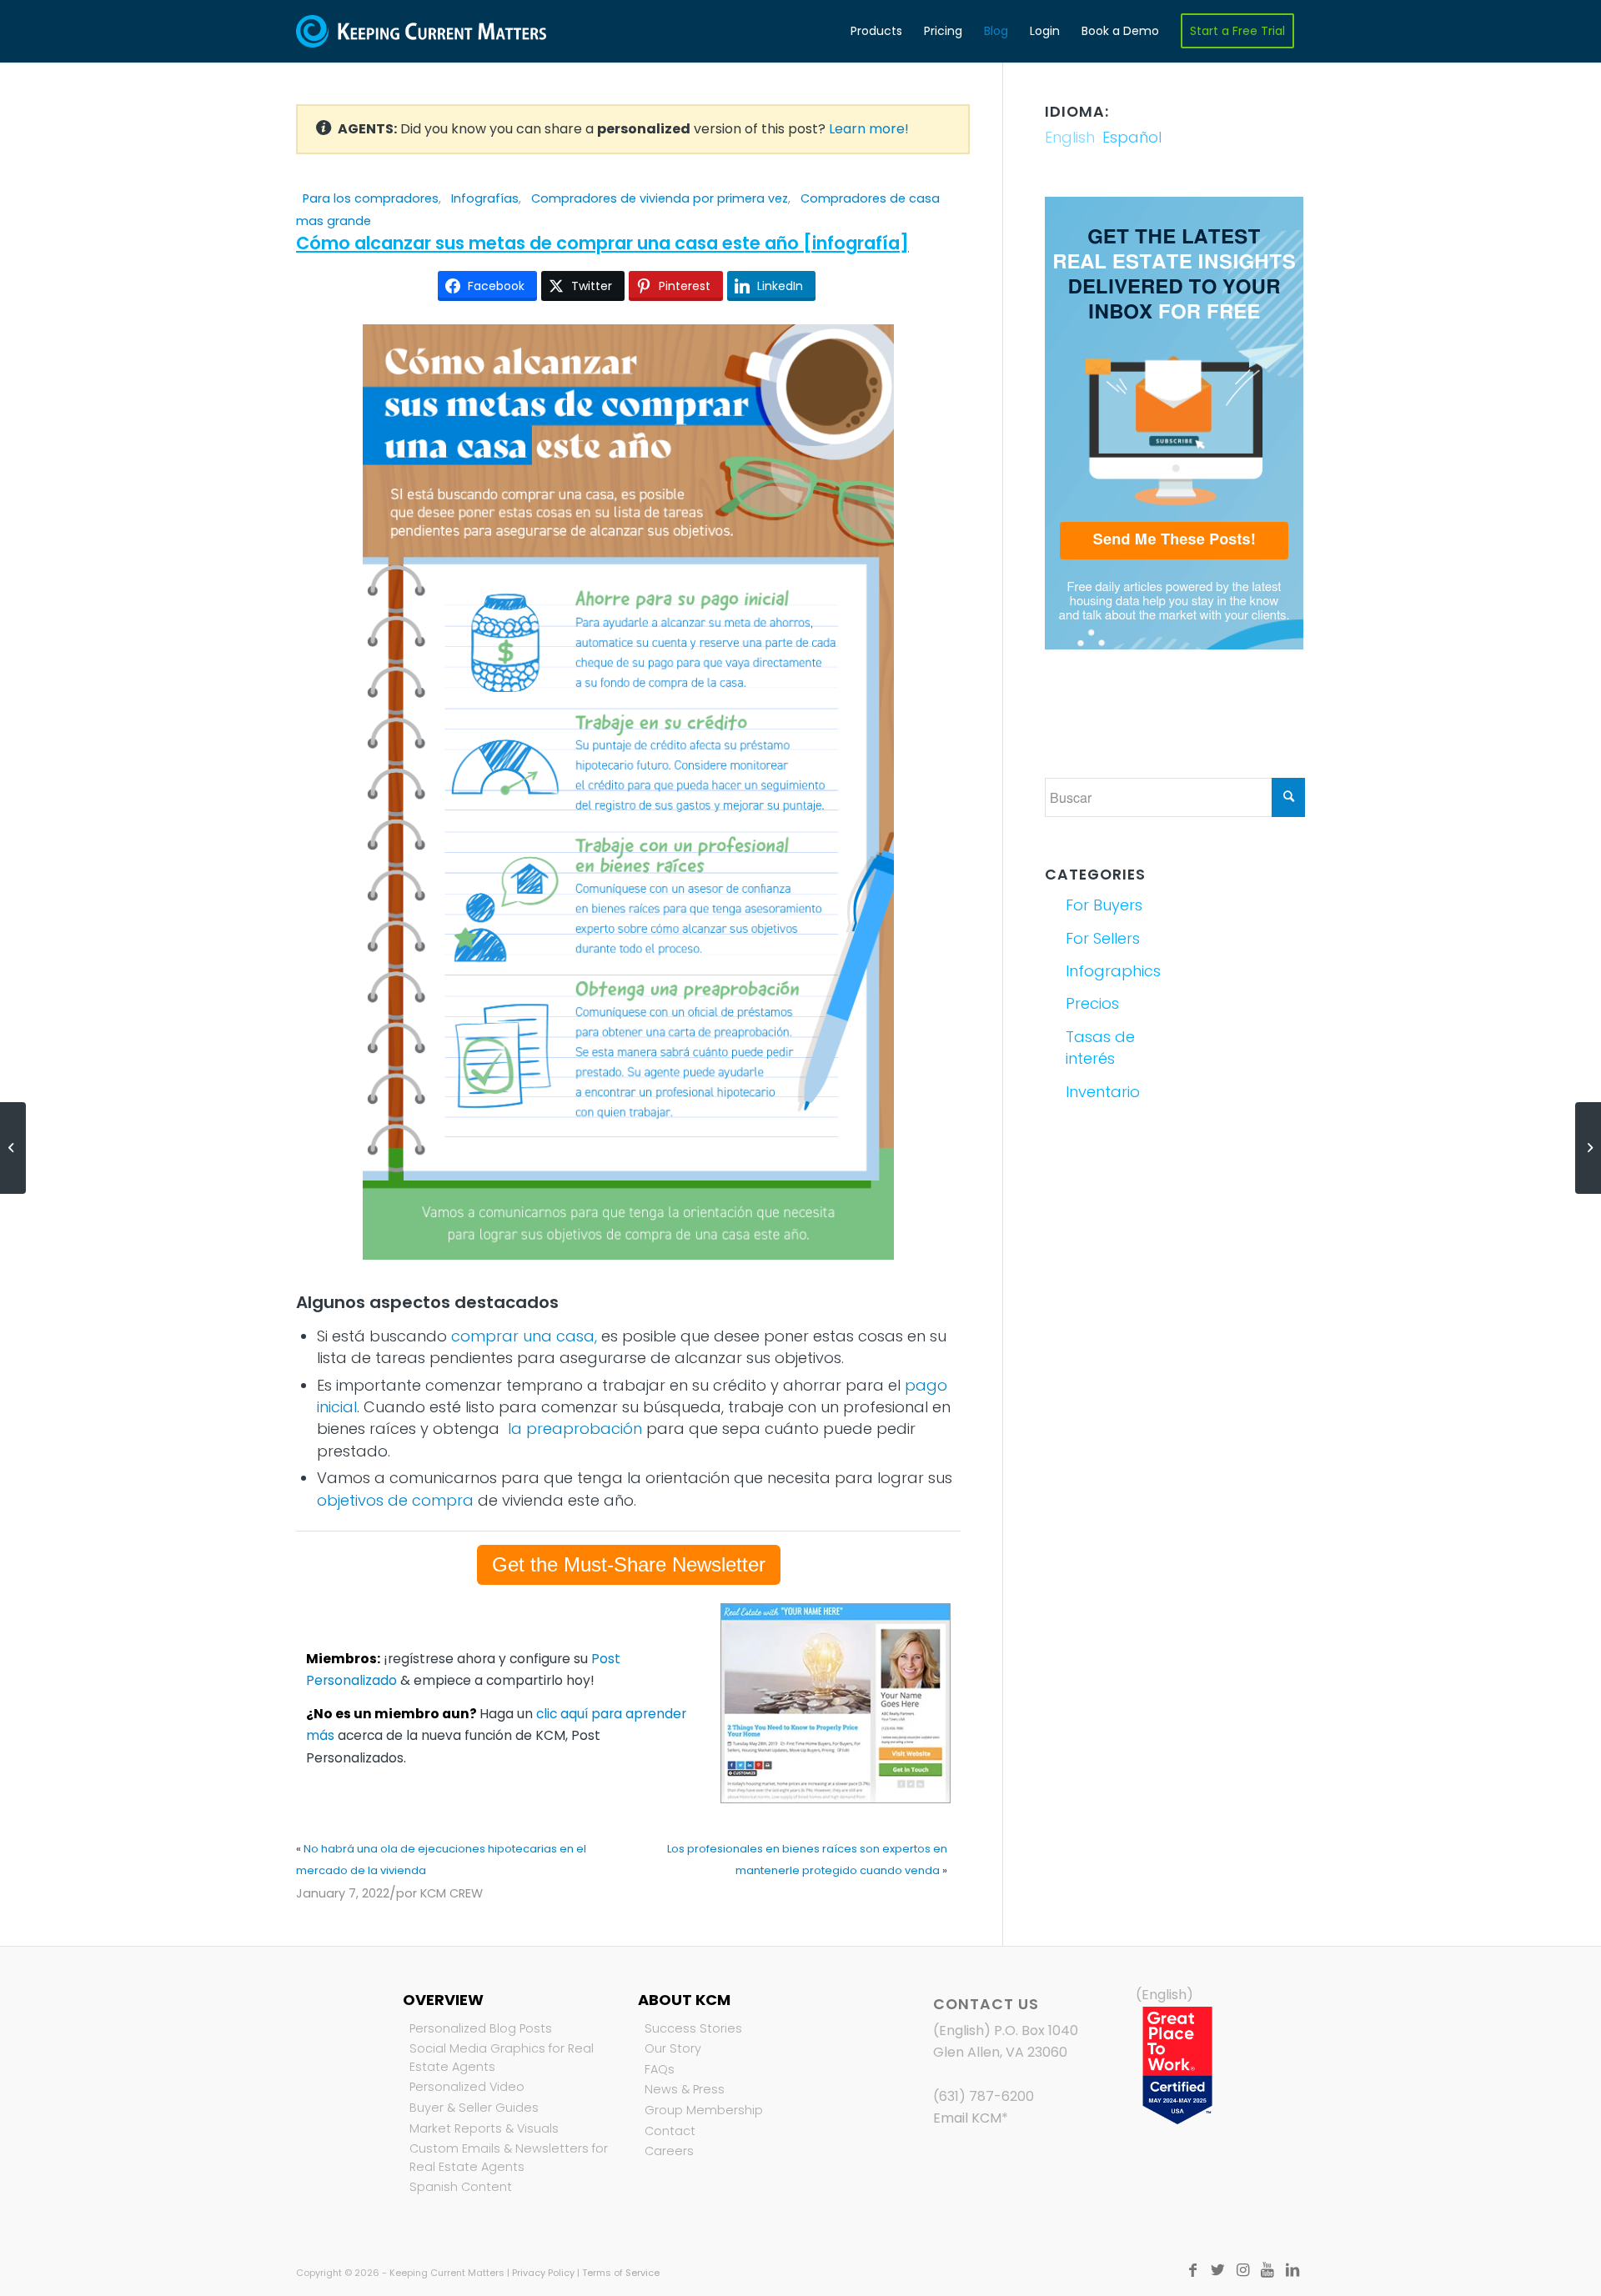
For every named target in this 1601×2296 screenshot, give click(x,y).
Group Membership (704, 2110)
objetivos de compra (395, 1500)
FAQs (660, 2069)
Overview (443, 2000)
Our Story (673, 2048)
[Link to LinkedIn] (1292, 2270)
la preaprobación (575, 1429)
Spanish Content (461, 2187)
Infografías (485, 198)
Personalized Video (467, 2087)
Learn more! (869, 129)
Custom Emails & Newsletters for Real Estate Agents (509, 2158)
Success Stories (693, 2028)
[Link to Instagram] (1242, 2270)
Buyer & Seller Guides (474, 2108)
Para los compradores (371, 198)
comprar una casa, (524, 1336)
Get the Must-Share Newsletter (629, 1564)
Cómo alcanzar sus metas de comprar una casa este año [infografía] (602, 243)
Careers (669, 2151)
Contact (670, 2131)
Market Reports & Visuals (484, 2128)
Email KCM (967, 2118)
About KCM (684, 2000)
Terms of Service (621, 2273)
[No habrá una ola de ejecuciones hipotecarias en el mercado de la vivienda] (13, 1148)
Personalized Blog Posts (481, 2028)
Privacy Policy (543, 2273)
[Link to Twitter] (1217, 2270)
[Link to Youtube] (1267, 2270)
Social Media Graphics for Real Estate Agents (502, 2058)
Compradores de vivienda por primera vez (660, 198)
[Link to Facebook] (1192, 2270)
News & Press (685, 2089)
